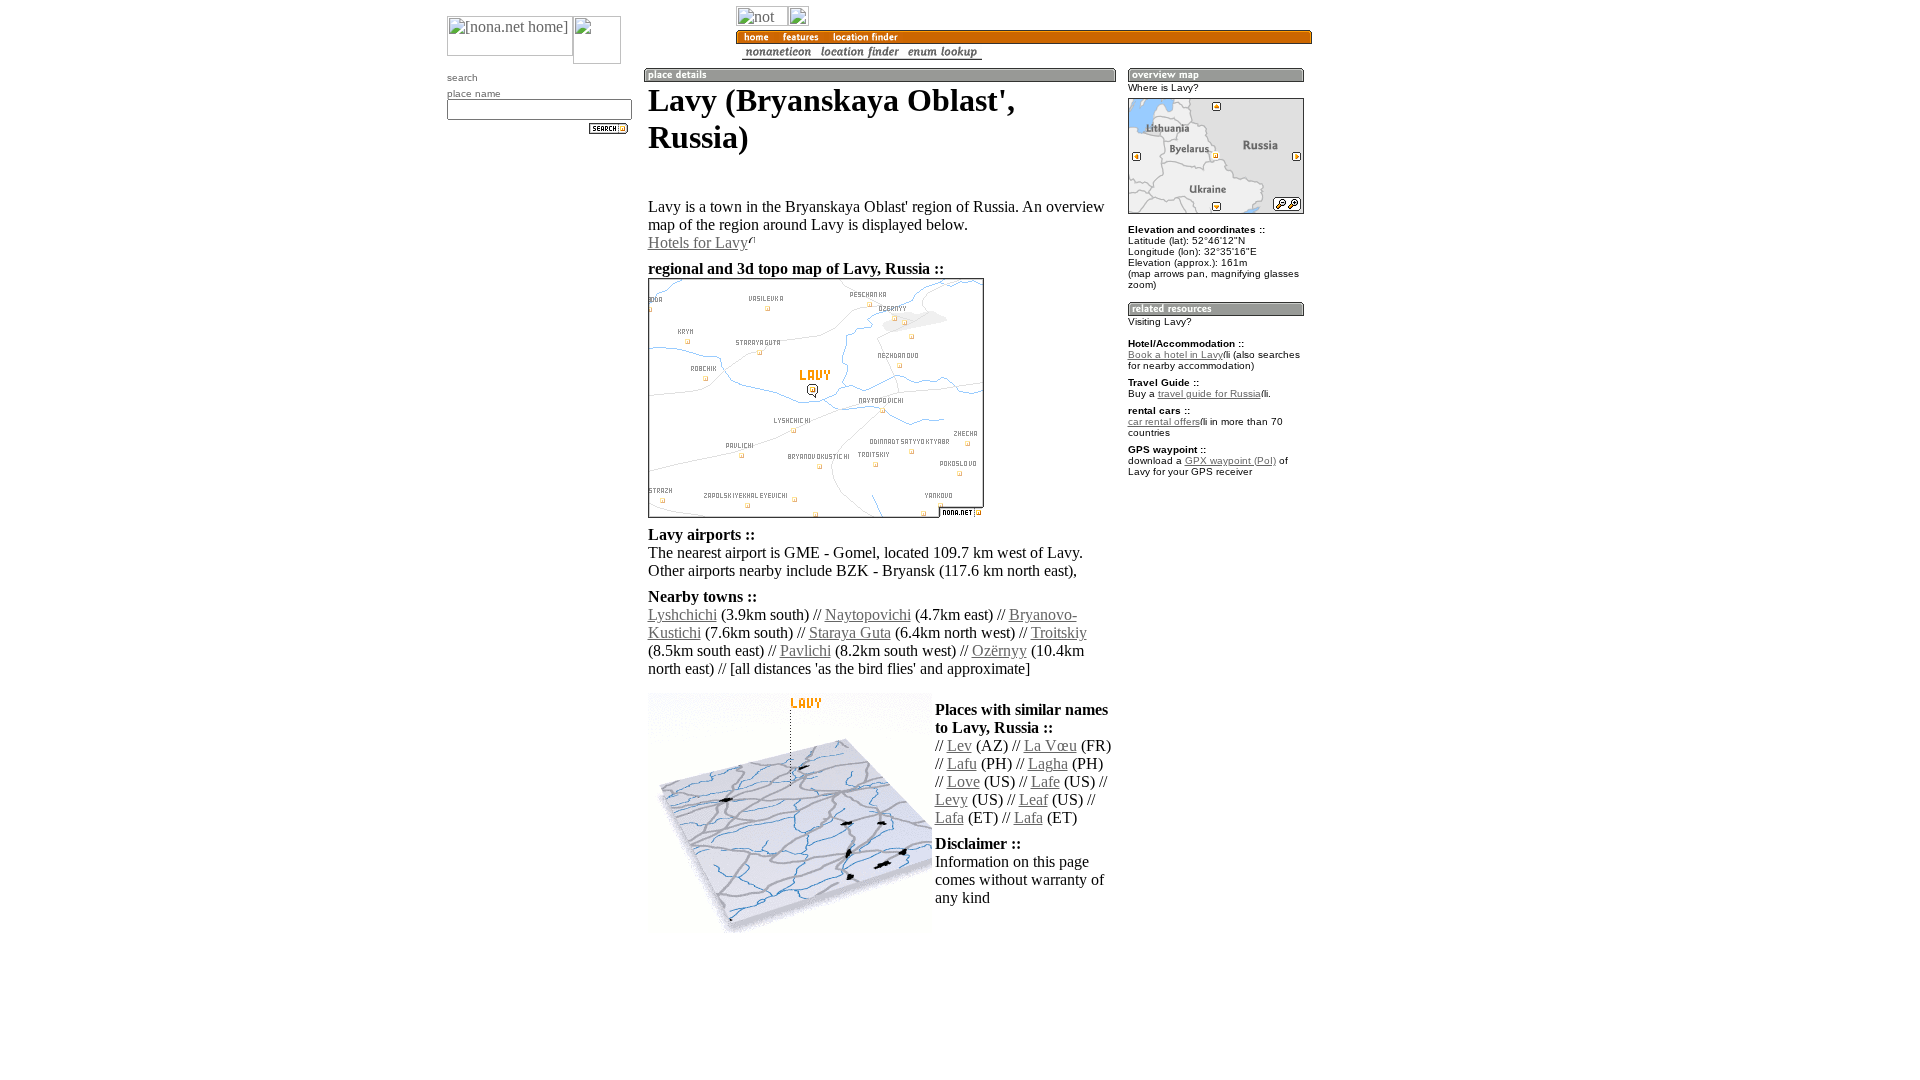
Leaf (1033, 799)
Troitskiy (1059, 632)
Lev (959, 745)
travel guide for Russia (1209, 393)
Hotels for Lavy (698, 242)
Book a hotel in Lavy (1175, 354)
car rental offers (1164, 421)
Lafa (949, 817)
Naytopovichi (868, 614)
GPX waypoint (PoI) (1230, 460)
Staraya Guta (850, 632)
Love (963, 781)
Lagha (1048, 763)
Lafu (962, 763)
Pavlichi (805, 650)
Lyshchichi (682, 614)
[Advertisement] (1408, 330)
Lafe (1045, 781)
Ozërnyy (999, 650)
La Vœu (1050, 745)
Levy (951, 799)
